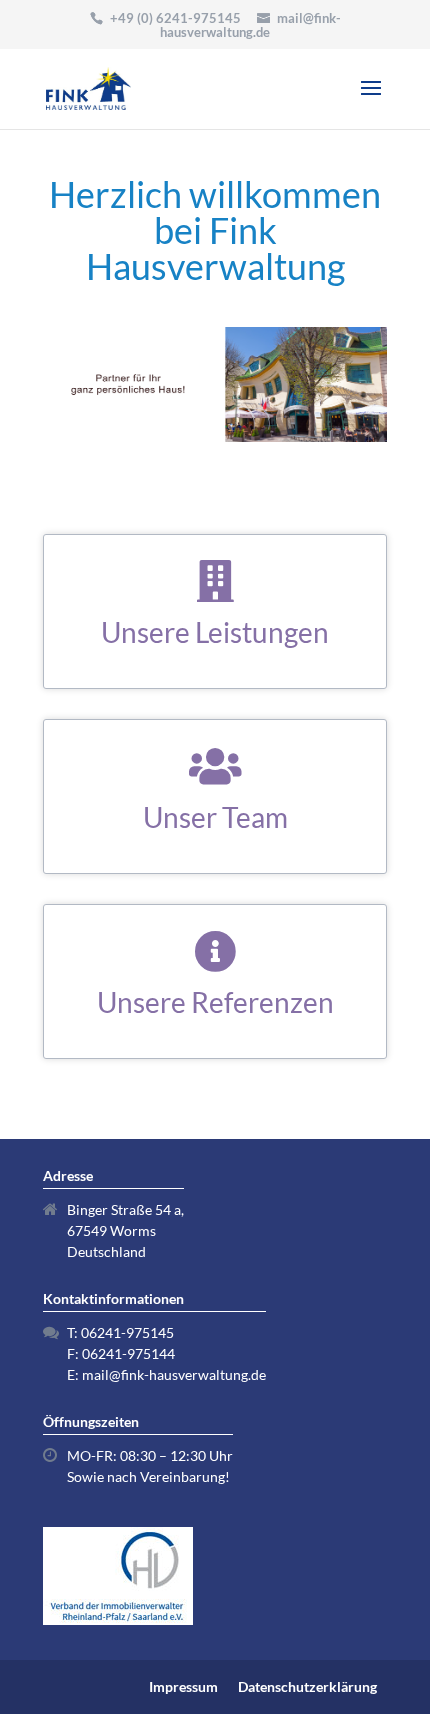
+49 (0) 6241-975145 (175, 18)
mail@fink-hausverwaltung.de (174, 1374)
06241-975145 (127, 1332)
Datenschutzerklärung (307, 1686)
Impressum (183, 1686)
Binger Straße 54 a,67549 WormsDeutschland (125, 1230)
